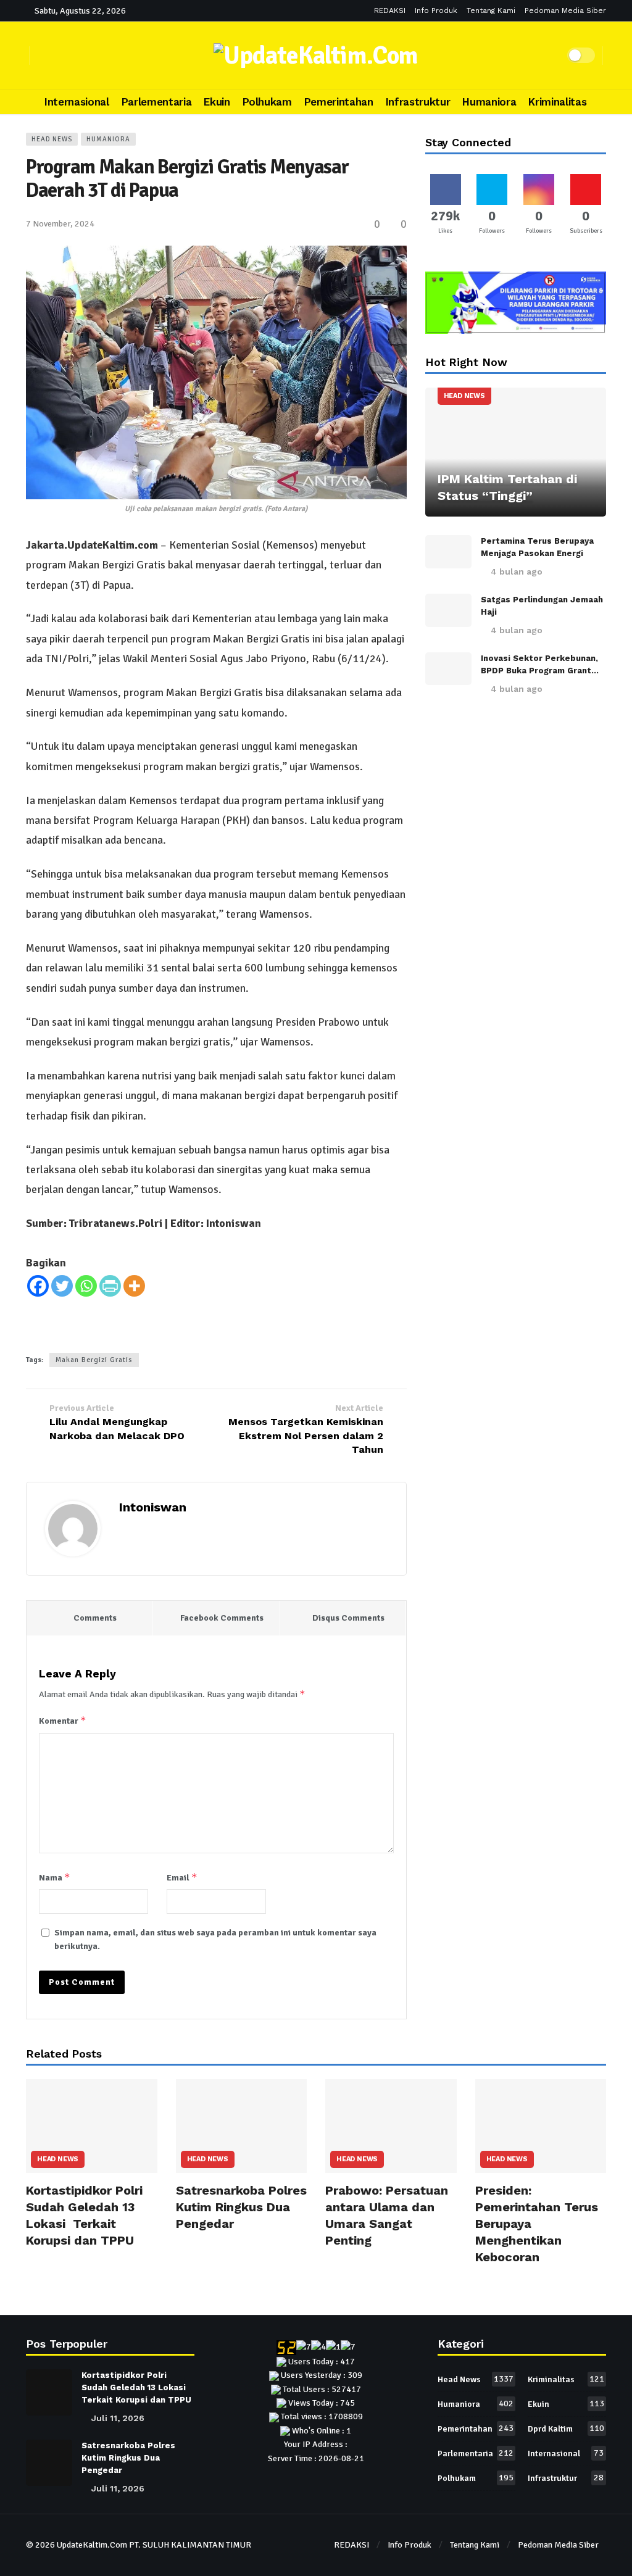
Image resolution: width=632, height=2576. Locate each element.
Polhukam (476, 2478)
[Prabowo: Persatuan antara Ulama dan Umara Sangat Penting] (391, 2126)
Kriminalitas (566, 2379)
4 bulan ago (517, 571)
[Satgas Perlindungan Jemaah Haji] (448, 610)
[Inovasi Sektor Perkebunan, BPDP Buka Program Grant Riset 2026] (448, 669)
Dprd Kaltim (566, 2429)
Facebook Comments (222, 1618)
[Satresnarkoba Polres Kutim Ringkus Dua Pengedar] (242, 2126)
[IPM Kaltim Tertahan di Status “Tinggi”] (516, 452)
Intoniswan (153, 1507)
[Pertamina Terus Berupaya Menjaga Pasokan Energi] (448, 552)
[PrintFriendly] (110, 1286)
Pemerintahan (476, 2429)
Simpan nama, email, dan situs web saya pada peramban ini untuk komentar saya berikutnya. (215, 1939)
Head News (52, 139)
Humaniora (108, 139)
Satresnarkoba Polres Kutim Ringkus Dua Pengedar (241, 2207)
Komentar (63, 1720)
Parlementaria (476, 2453)
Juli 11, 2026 (118, 2418)
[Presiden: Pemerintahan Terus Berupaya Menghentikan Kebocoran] (541, 2126)
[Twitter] (62, 1286)
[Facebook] (38, 1286)
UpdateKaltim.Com (92, 2545)
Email (182, 1877)
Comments (95, 1618)
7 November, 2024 (60, 224)
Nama (55, 1877)
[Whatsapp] (86, 1286)
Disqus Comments (348, 1618)
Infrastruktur (566, 2478)
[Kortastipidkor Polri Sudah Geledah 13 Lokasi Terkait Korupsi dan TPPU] (92, 2126)
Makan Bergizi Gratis (94, 1360)
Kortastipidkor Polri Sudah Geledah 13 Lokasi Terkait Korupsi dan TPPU (136, 2387)
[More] (134, 1286)
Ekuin (566, 2404)
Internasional (566, 2453)
